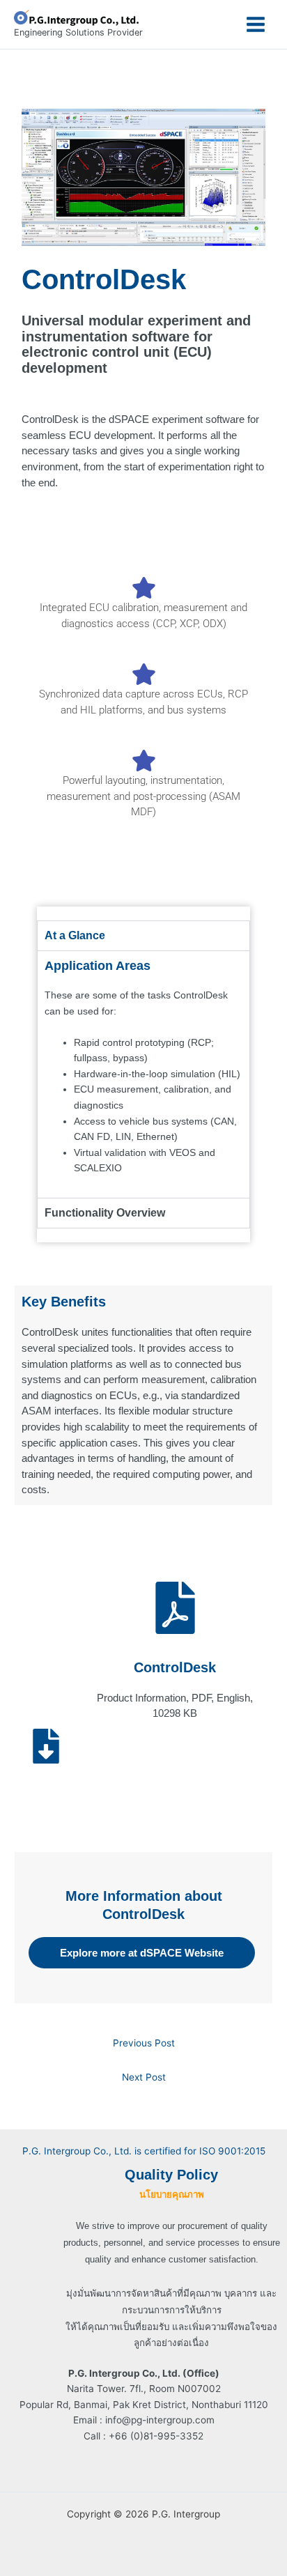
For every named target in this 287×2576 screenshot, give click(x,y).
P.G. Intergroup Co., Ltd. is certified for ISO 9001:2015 (144, 2151)
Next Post (144, 2077)
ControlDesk (175, 1667)
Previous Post (144, 2043)
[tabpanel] (143, 1074)
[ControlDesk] (175, 1608)
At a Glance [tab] (75, 935)
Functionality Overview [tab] (105, 1213)
